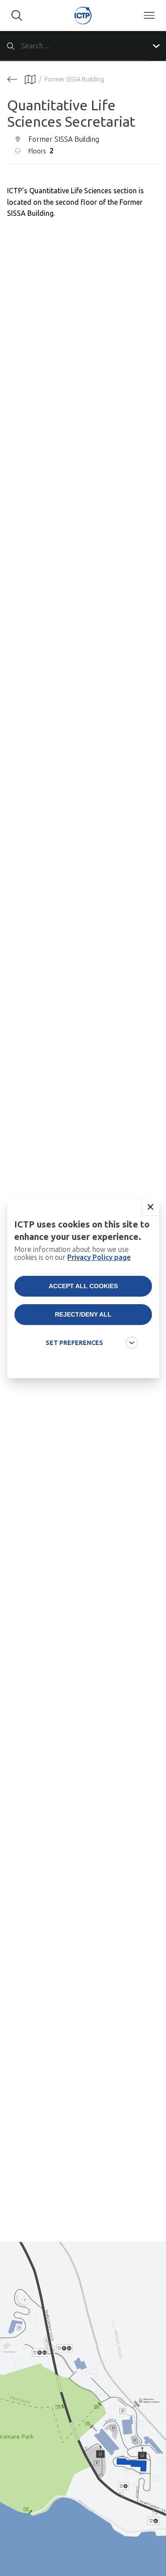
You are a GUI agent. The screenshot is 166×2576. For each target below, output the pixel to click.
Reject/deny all (83, 1314)
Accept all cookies (83, 1286)
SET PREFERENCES (74, 1343)
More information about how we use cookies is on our (72, 1253)
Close (150, 1207)
